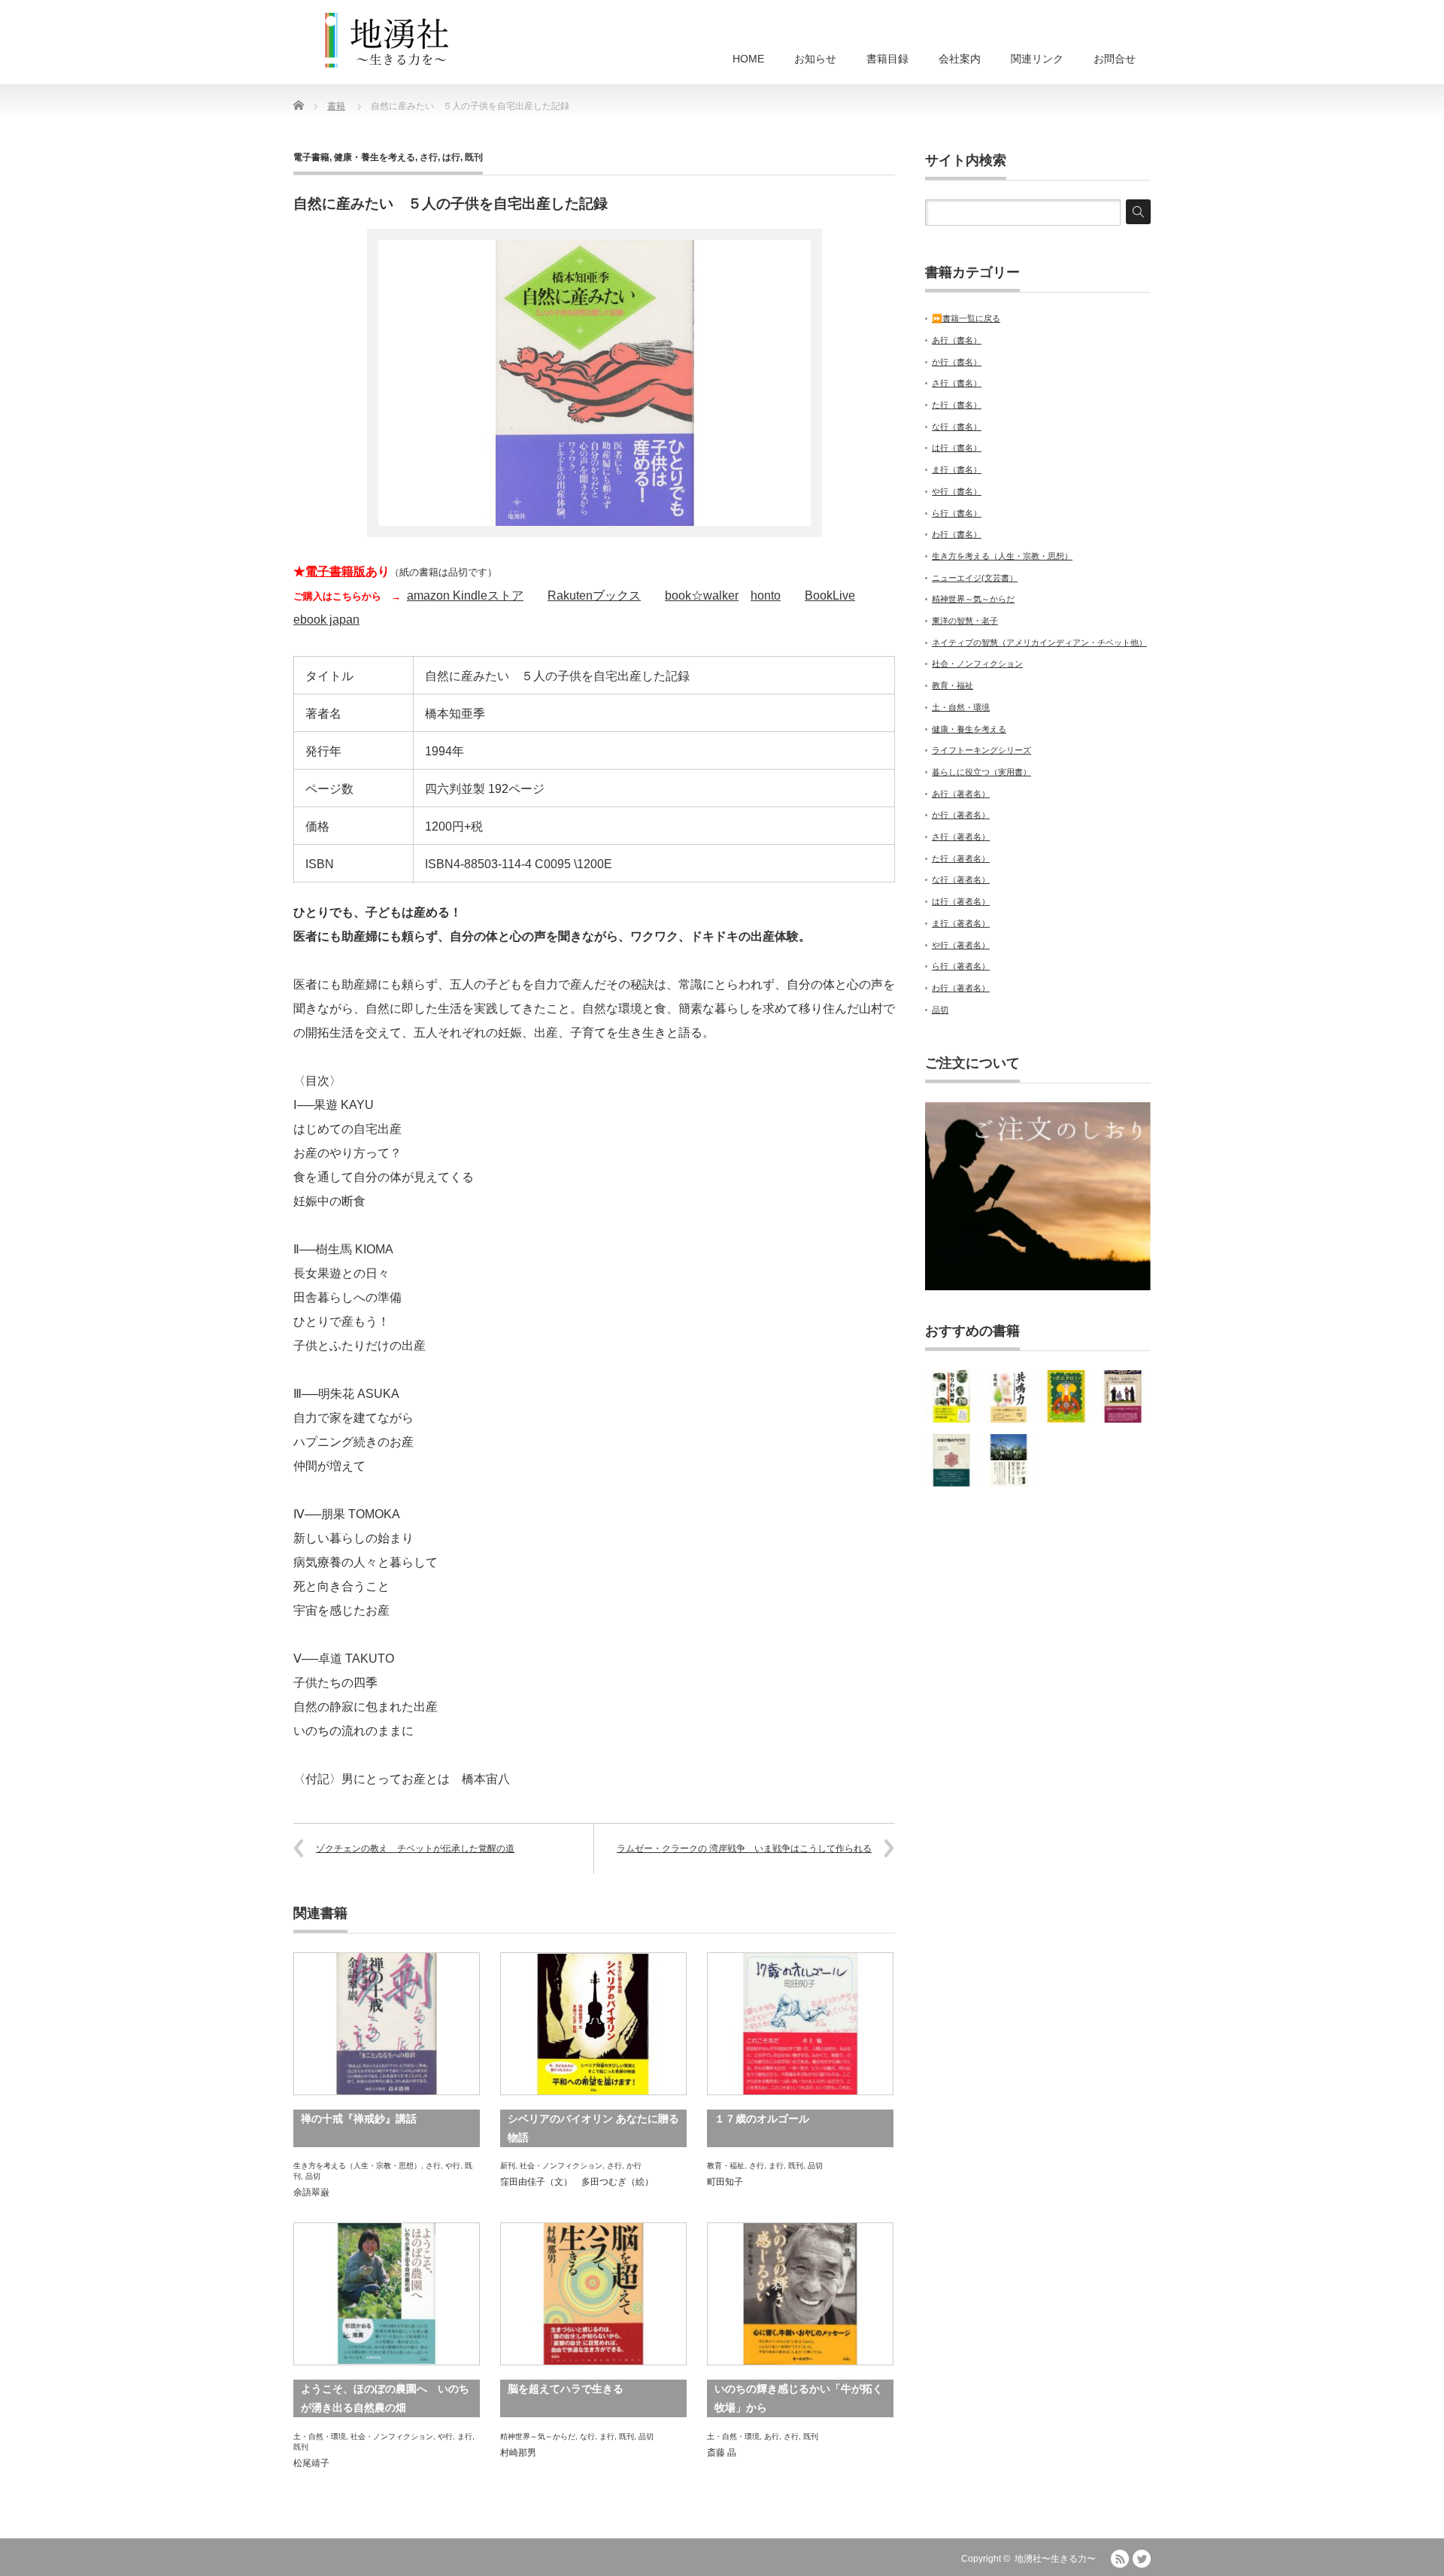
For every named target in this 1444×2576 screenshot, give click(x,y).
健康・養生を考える (375, 157)
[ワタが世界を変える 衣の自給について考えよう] (1009, 1460)
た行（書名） (957, 405)
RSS (1120, 2559)
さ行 (429, 157)
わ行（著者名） (961, 988)
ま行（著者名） (961, 923)
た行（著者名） (961, 858)
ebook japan (326, 620)
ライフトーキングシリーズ (981, 750)
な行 (587, 2436)
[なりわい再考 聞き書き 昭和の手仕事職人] (951, 1396)
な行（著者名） (961, 879)
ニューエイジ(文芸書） (975, 578)
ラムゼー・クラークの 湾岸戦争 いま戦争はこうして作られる (744, 1848)
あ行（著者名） (961, 794)
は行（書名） (957, 448)
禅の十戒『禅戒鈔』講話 (359, 2119)
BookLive (830, 595)
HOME (748, 59)
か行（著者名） (961, 815)
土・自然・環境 (320, 2436)
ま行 (776, 2166)
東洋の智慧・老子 (965, 621)
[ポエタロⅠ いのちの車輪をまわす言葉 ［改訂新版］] (1066, 1396)
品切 (313, 2176)
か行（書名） (957, 362)
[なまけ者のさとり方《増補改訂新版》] (951, 1460)
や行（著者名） (961, 945)
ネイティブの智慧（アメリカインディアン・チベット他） (1039, 642)
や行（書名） (957, 491)
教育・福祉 (726, 2166)
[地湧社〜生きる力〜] (387, 41)
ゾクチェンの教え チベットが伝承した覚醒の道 (415, 1848)
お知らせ (815, 59)
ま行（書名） (957, 469)
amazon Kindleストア (465, 595)
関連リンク (1037, 59)
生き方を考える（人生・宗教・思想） (357, 2166)
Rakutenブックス (594, 595)
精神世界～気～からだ (538, 2436)
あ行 (772, 2436)
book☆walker (702, 595)
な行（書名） (957, 427)
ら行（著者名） (961, 966)
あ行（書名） (957, 340)
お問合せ (1115, 59)
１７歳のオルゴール (762, 2119)
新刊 (508, 2166)
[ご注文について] (1038, 1287)
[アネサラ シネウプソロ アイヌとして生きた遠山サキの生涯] (1123, 1396)
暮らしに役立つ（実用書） (981, 772)
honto (766, 595)
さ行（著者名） (961, 837)
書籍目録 (887, 59)
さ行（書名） (957, 383)
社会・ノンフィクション (561, 2166)
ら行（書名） (957, 513)
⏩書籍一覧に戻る (966, 318)
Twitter (1142, 2559)
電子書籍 (311, 157)
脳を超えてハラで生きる (566, 2389)
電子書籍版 (335, 571)
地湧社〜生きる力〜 (1055, 2559)
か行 (634, 2166)
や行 (453, 2166)
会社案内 (960, 59)
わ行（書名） (957, 534)
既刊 (474, 157)
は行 (451, 157)
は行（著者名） (961, 901)
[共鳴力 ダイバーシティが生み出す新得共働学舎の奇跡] (1009, 1396)
